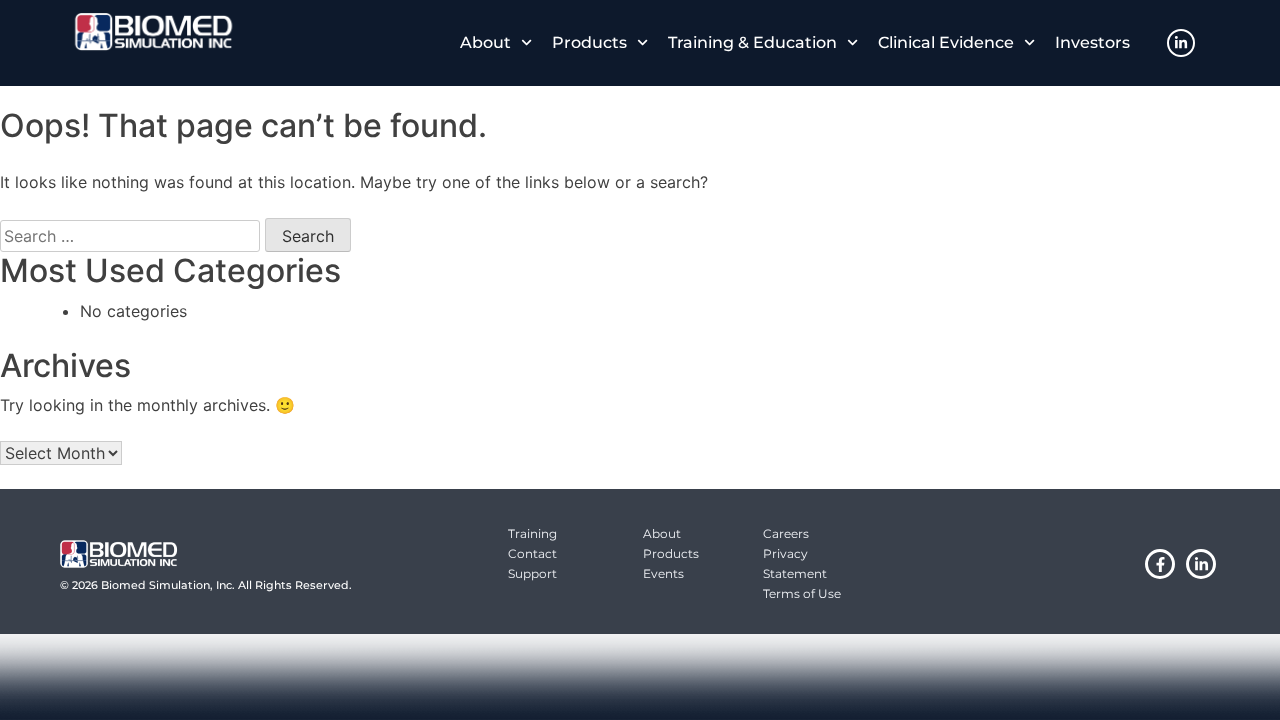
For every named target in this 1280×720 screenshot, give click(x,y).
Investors (1092, 42)
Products (589, 42)
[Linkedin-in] (1181, 43)
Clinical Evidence (946, 42)
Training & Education (752, 42)
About (485, 42)
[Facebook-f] (1160, 564)
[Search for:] (130, 236)
